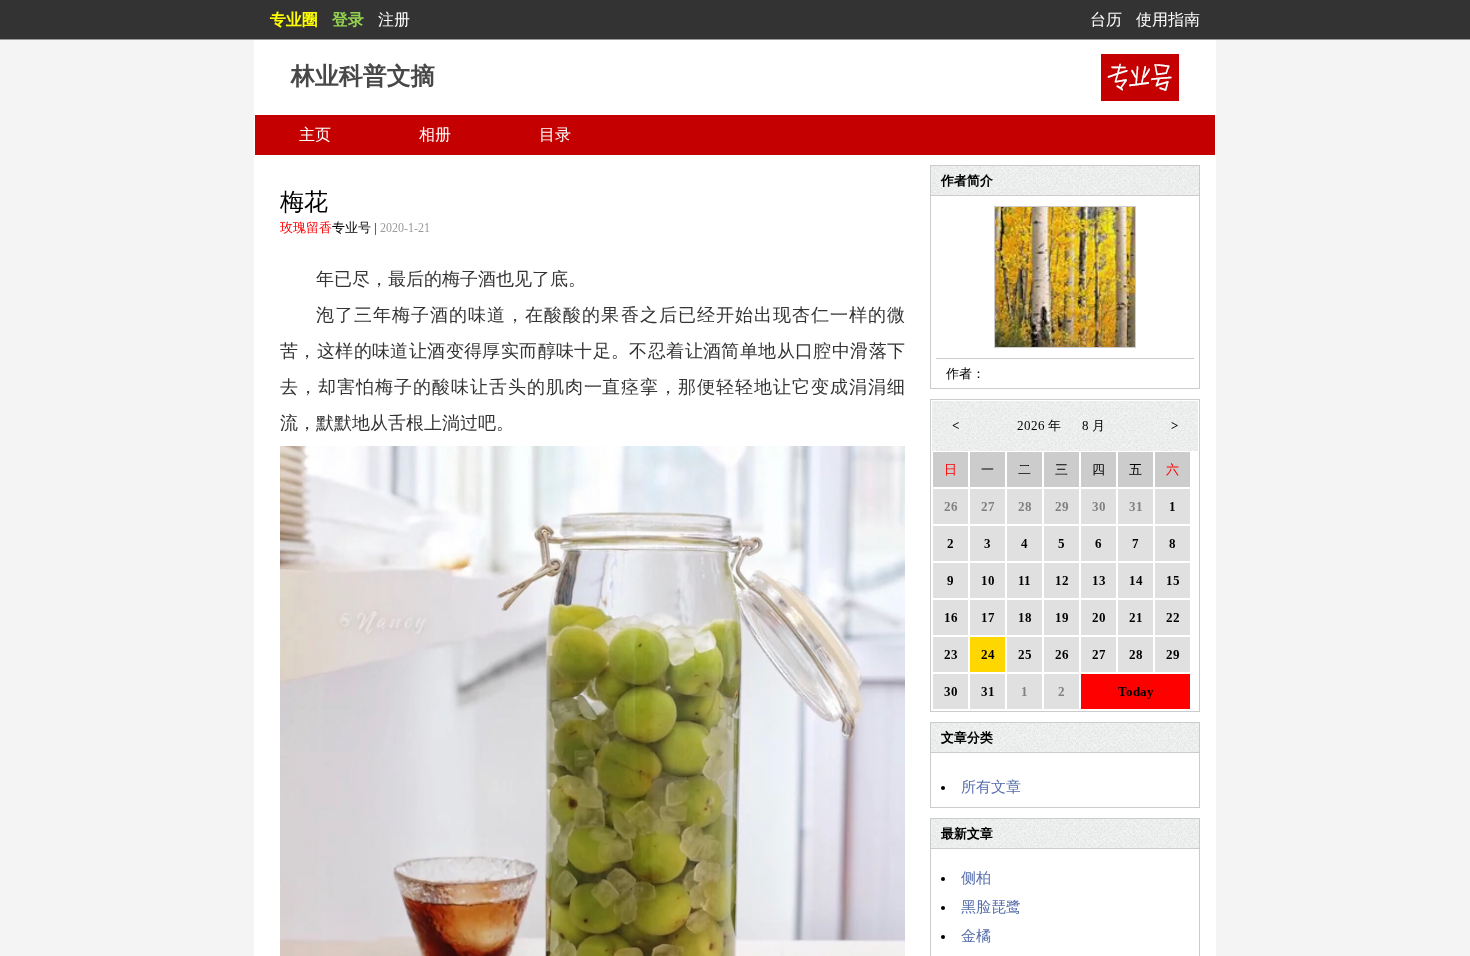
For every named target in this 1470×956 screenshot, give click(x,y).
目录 (555, 134)
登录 (348, 19)
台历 (1106, 19)
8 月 (1093, 425)
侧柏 (976, 878)
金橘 (976, 936)
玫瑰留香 (306, 227)
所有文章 (991, 787)
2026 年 (1039, 425)
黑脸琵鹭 (991, 907)
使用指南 (1168, 19)
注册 (394, 19)
